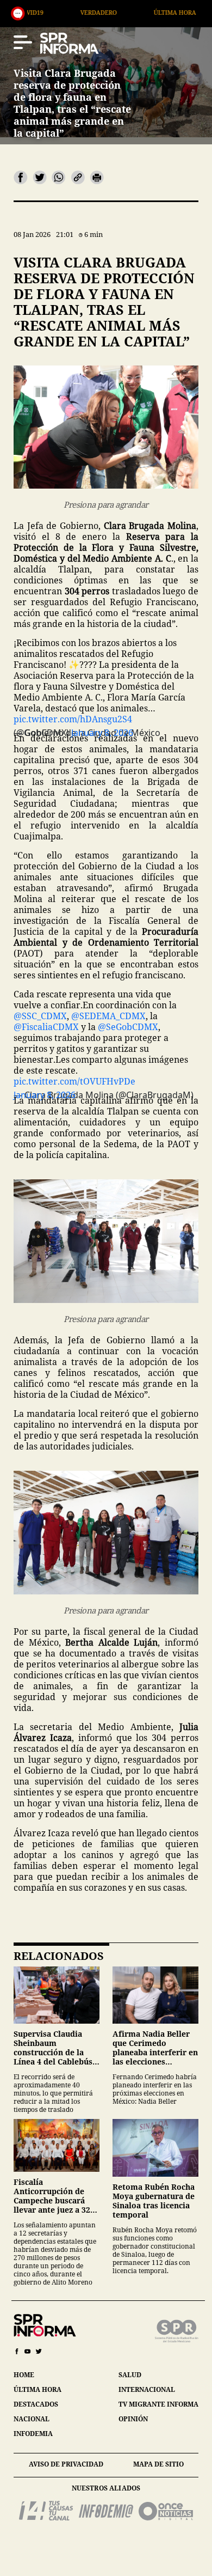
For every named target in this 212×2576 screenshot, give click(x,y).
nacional (32, 2419)
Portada (183, 12)
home (24, 2375)
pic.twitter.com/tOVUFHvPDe (74, 1081)
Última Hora (111, 12)
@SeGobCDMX (128, 1027)
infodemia (33, 2434)
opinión (133, 2419)
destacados (36, 2404)
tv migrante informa (158, 2404)
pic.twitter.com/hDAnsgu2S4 (73, 719)
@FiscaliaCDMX (46, 1027)
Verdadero (35, 12)
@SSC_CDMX (40, 1016)
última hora (38, 2389)
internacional (147, 2389)
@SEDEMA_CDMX (108, 1016)
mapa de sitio (158, 2464)
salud (130, 2375)
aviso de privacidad (66, 2464)
